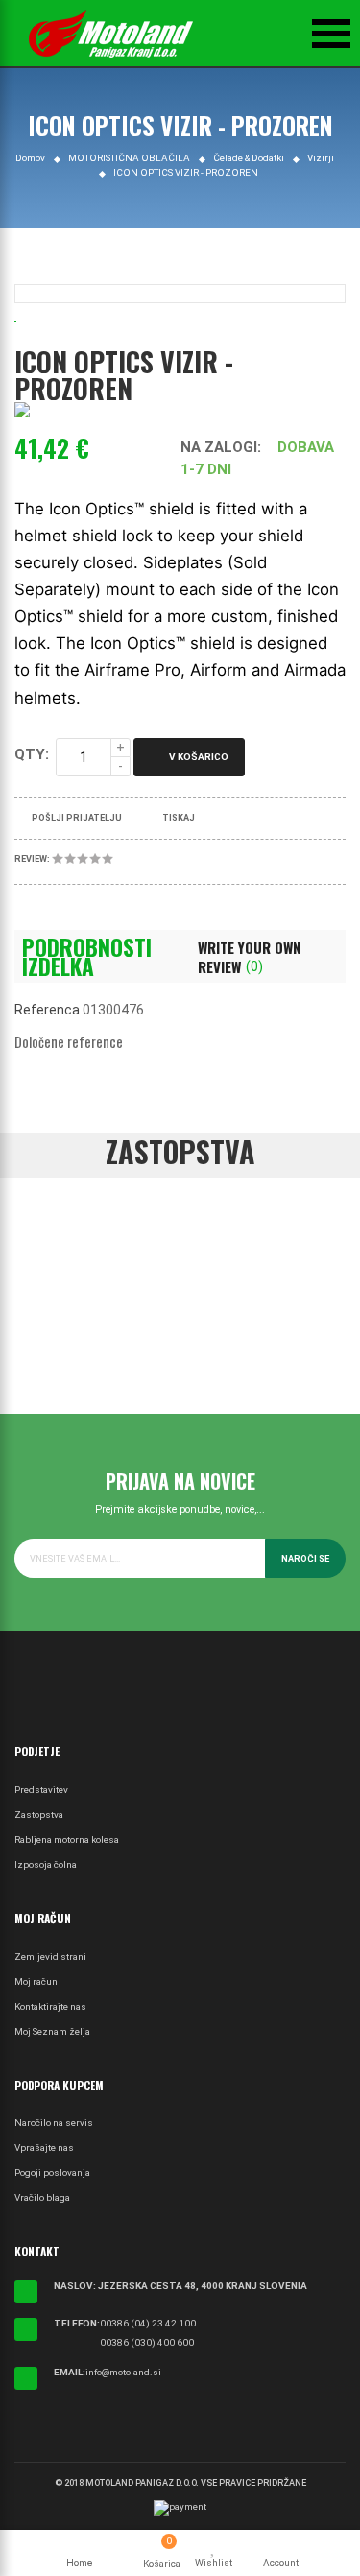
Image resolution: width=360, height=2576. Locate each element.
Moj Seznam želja (52, 2031)
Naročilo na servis (54, 2123)
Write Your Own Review (249, 957)
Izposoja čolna (46, 1864)
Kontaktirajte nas (50, 2006)
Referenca (47, 1010)
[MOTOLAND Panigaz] (110, 34)
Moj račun (36, 1981)
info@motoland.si (123, 2372)
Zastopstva (39, 1814)
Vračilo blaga (42, 2197)
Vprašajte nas (44, 2147)
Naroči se (305, 1559)
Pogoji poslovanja (52, 2172)
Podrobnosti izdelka (87, 957)
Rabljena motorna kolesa (67, 1839)
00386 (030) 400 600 (147, 2342)
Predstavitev (41, 1789)
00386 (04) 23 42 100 (148, 2323)
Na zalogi (219, 447)
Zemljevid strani (50, 1956)
